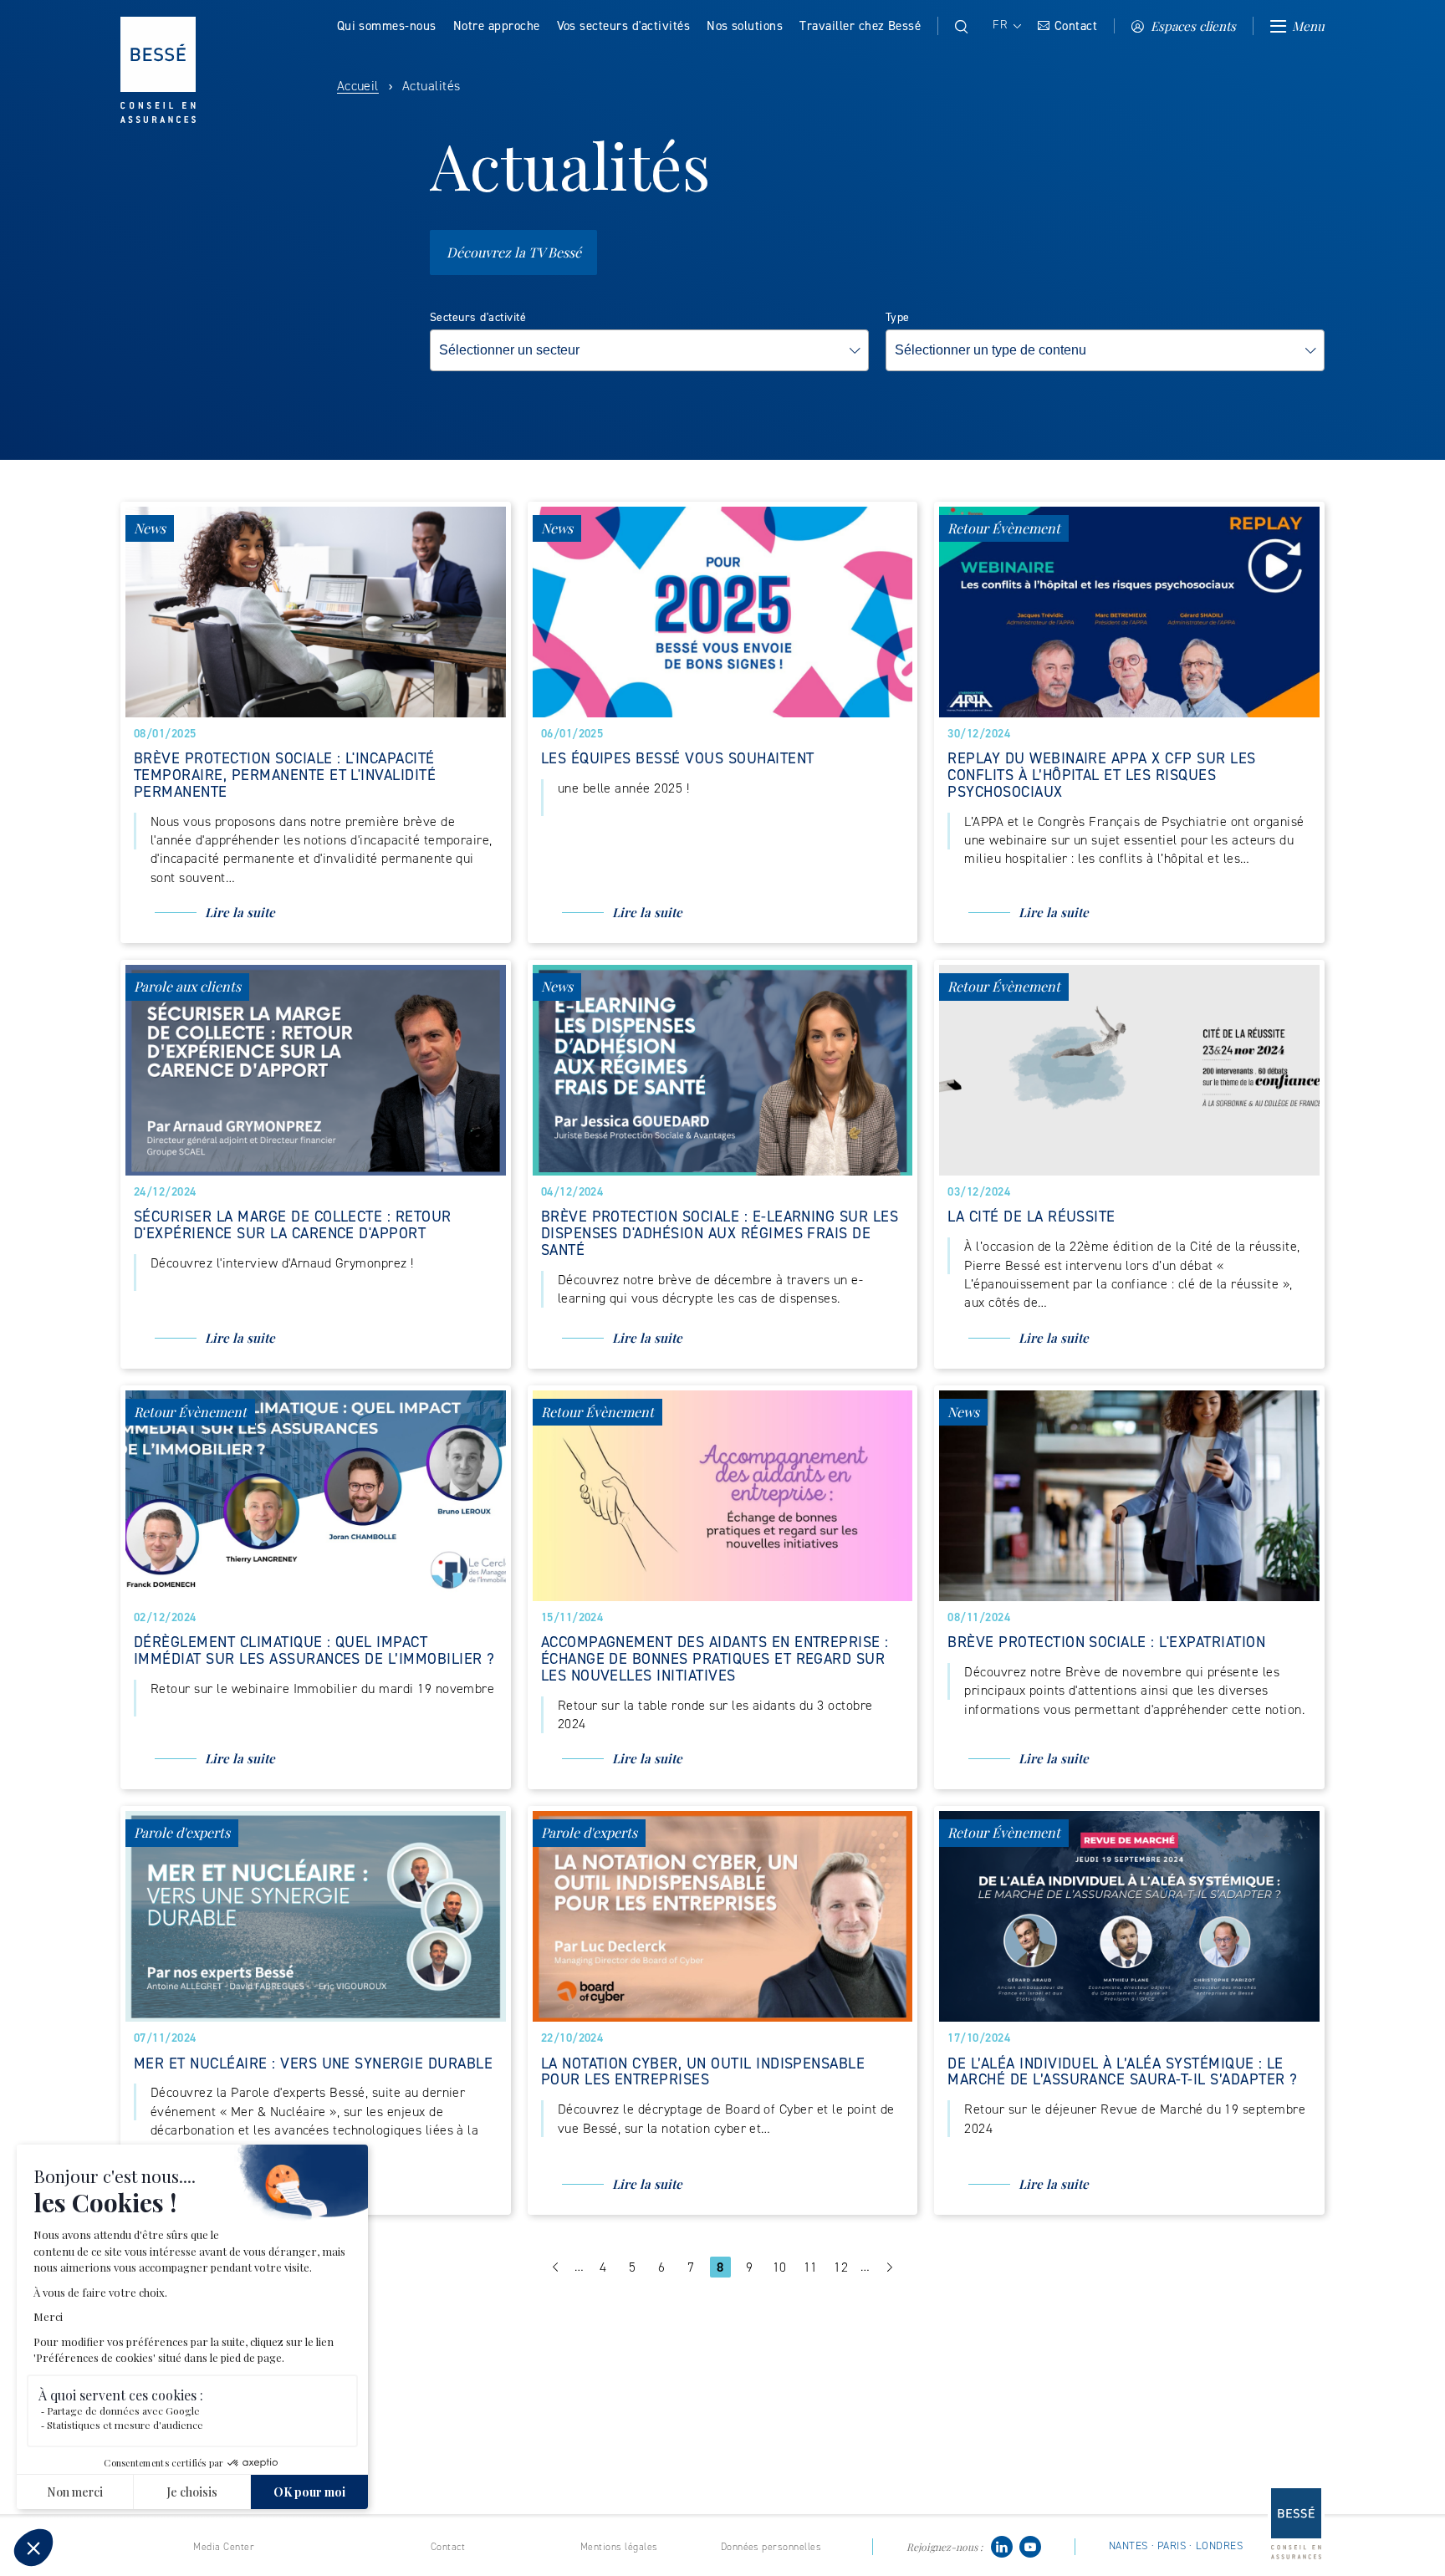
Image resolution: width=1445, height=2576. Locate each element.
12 (843, 2267)
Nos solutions (745, 26)
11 (813, 2267)
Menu (1308, 26)
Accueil (358, 86)
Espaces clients (1193, 26)
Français (1006, 25)
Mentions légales (619, 2547)
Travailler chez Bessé (860, 26)
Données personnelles (771, 2547)
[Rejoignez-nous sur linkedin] (1002, 2545)
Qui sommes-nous (387, 26)
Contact (1076, 26)
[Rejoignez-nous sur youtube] (1030, 2545)
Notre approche (497, 26)
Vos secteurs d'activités (624, 26)
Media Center (224, 2547)
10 (782, 2267)
